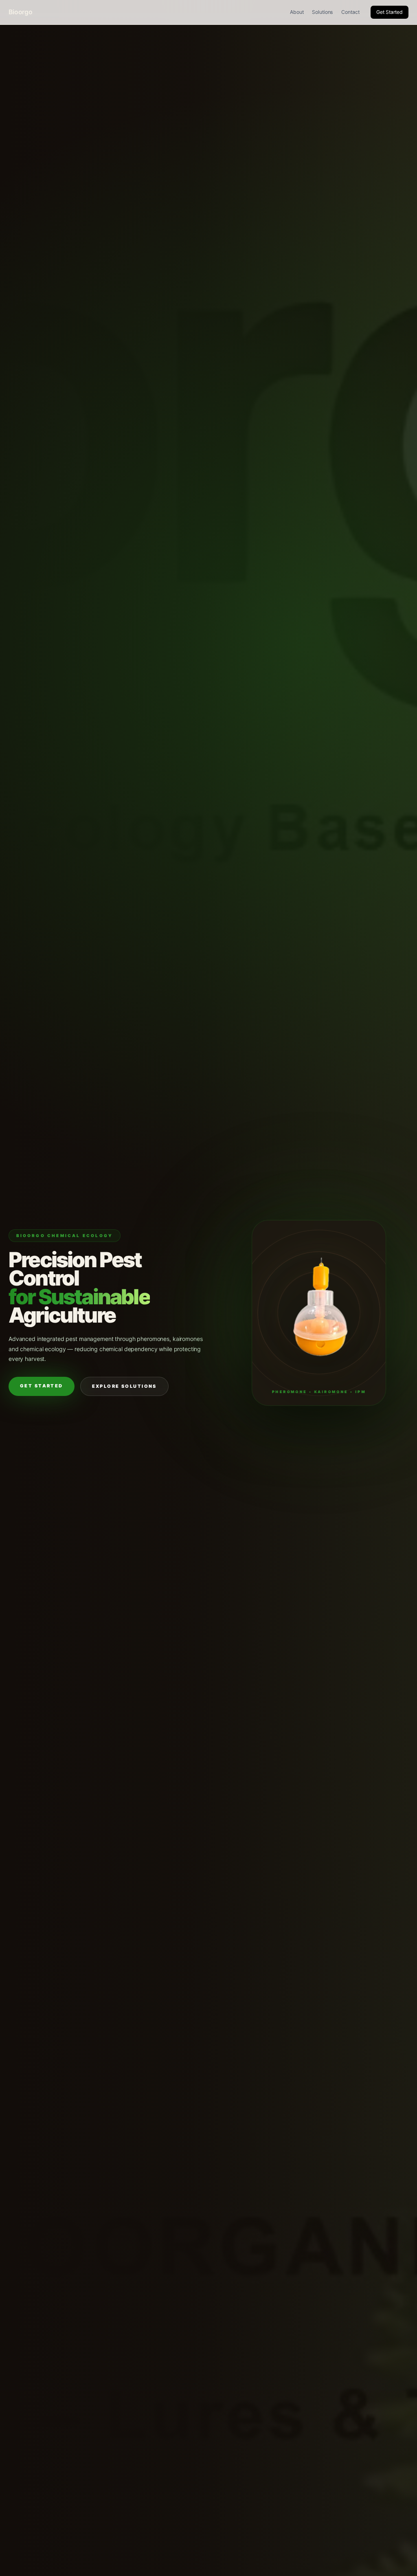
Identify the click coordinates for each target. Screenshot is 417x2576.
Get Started (390, 12)
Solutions (322, 12)
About (297, 12)
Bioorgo (21, 12)
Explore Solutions (124, 1386)
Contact (350, 12)
